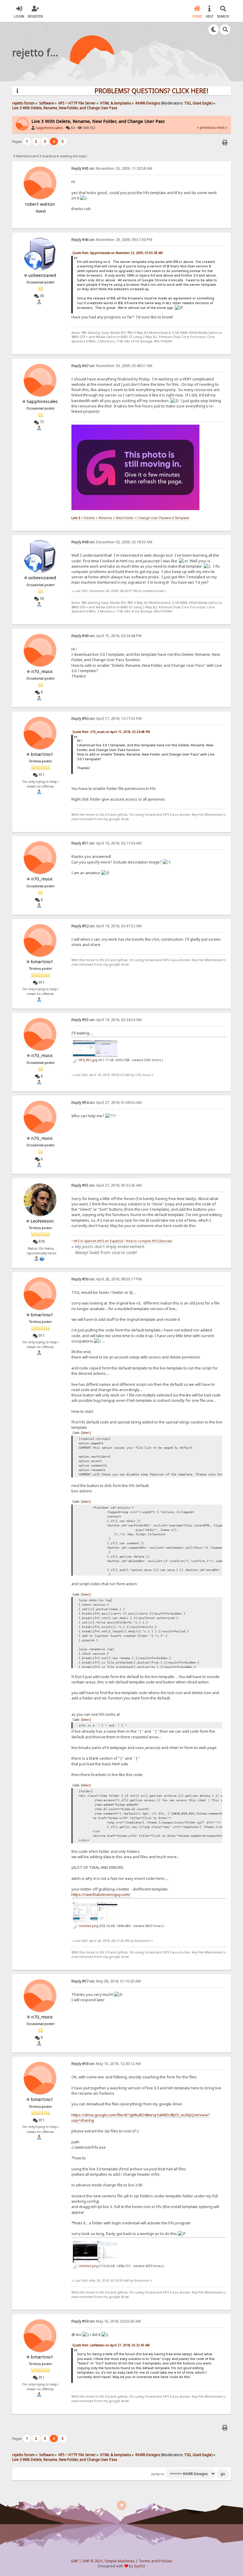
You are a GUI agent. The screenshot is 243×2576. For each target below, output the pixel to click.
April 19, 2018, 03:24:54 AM (107, 1020)
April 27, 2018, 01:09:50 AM (107, 1103)
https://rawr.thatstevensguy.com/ (101, 1894)
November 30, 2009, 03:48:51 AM (112, 366)
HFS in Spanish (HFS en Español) (98, 1241)
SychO (140, 2566)
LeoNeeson (42, 1221)
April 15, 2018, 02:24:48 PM (107, 636)
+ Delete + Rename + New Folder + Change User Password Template (130, 518)
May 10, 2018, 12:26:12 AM (106, 2064)
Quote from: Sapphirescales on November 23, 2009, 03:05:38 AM (117, 253)
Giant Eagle (202, 103)
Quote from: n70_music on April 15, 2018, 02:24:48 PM (111, 732)
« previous (206, 127)
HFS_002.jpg (87, 1060)
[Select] (86, 1433)
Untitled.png (88, 1926)
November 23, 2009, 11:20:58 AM (112, 168)
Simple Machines (120, 2561)
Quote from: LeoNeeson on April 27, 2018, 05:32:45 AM (111, 2345)
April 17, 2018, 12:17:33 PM (107, 719)
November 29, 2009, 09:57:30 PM (112, 240)
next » (222, 127)
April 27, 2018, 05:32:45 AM (107, 1185)
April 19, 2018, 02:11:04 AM (107, 843)
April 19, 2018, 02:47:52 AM (107, 926)
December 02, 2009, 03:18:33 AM (112, 542)
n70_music (42, 671)
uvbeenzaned (42, 275)
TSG (187, 103)
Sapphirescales (49, 128)
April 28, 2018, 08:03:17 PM (107, 1279)
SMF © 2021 (92, 2561)
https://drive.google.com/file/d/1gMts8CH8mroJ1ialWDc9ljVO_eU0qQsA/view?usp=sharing (141, 2118)
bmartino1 (42, 754)
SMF (75, 2561)
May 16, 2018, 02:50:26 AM (106, 2321)
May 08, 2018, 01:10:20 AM (106, 1981)
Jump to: (158, 2474)
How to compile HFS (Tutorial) (149, 1241)
